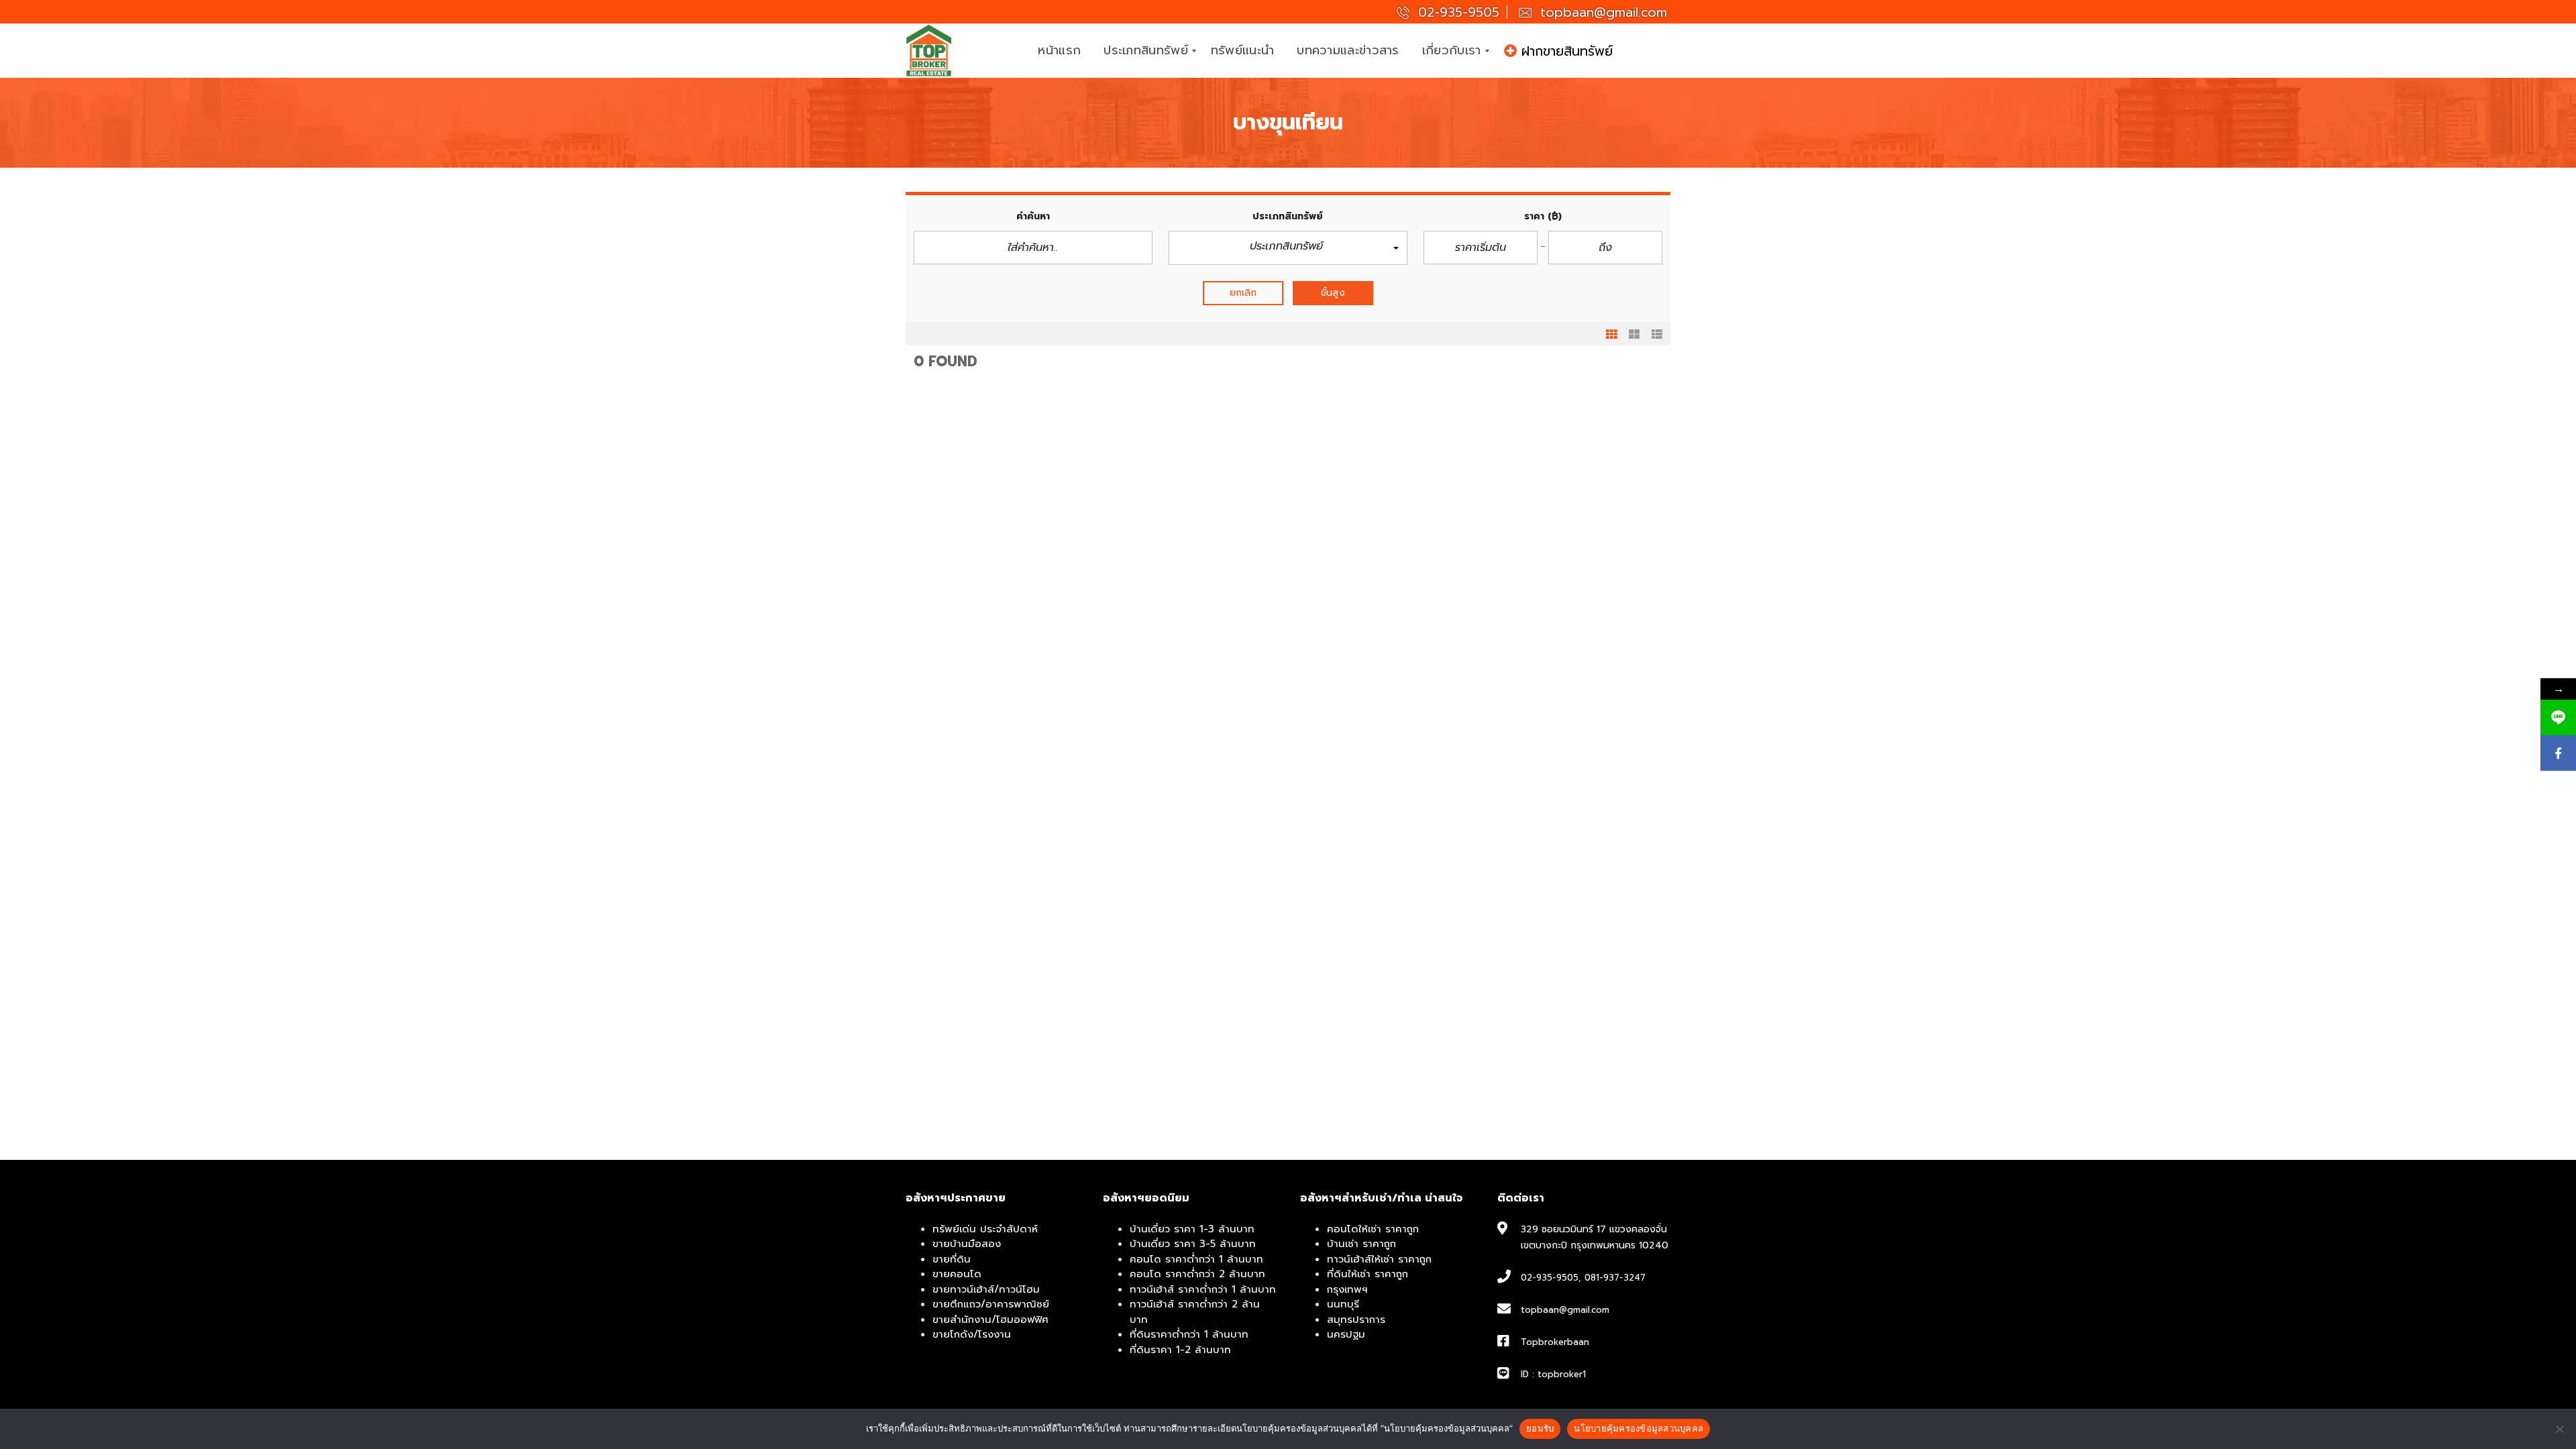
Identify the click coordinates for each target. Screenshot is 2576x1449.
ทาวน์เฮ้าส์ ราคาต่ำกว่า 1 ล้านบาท (1203, 1289)
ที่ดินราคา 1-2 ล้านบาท (1180, 1350)
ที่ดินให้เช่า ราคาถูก (1367, 1274)
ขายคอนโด (957, 1274)
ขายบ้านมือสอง (967, 1244)
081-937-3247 (1615, 1278)
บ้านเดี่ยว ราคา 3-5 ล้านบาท (1193, 1244)
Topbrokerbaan (1555, 1342)
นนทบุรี (1343, 1304)
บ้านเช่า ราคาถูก (1361, 1244)
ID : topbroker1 (1553, 1374)
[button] (1288, 248)
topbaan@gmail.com (1601, 12)
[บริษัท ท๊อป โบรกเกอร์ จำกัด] (929, 51)
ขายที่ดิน (952, 1259)
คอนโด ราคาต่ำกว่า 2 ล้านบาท (1197, 1274)
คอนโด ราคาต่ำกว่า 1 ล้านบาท (1196, 1259)
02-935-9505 (1456, 12)
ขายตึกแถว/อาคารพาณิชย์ (991, 1304)
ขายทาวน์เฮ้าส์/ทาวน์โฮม (986, 1289)
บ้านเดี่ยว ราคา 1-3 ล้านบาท (1192, 1229)
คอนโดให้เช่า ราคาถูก (1373, 1229)
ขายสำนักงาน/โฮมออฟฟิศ (990, 1320)
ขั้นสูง (1333, 293)
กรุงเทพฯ (1347, 1289)
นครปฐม (1346, 1334)
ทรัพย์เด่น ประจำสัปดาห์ (985, 1229)
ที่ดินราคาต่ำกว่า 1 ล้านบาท (1189, 1334)
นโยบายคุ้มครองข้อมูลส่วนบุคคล (1639, 1428)
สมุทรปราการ (1356, 1320)
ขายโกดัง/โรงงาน (972, 1334)
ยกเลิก (1243, 293)
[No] (2559, 1429)
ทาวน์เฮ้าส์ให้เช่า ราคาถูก (1379, 1259)
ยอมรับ (1540, 1428)
